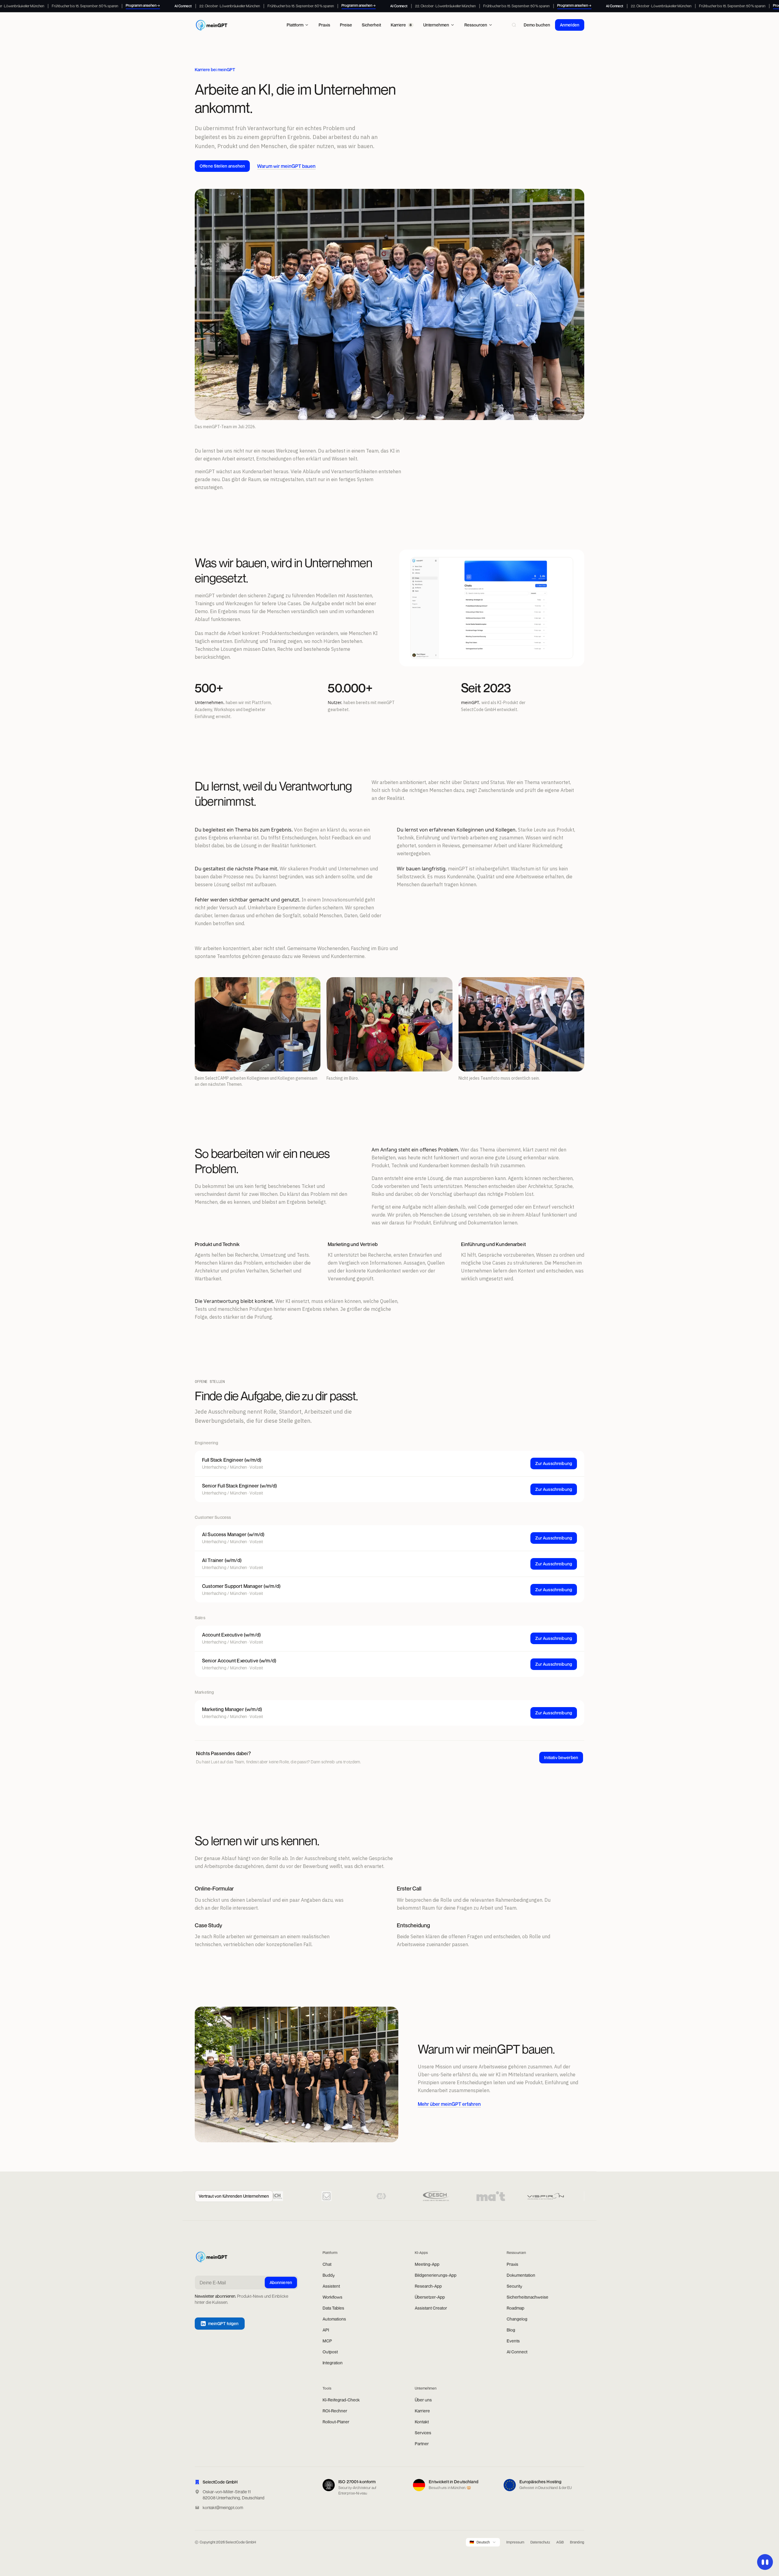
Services (423, 2433)
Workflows (332, 2297)
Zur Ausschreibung (554, 1463)
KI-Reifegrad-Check (341, 2400)
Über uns (423, 2400)
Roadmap (515, 2308)
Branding (577, 2542)
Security (514, 2286)
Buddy (329, 2275)
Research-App (428, 2286)
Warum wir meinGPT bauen (286, 166)
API (326, 2330)
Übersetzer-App (430, 2297)
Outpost (330, 2352)
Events (513, 2341)
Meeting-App (427, 2264)
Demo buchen (537, 25)
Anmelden (570, 25)
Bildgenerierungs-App (436, 2275)
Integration (333, 2363)
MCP (327, 2341)
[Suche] (514, 25)
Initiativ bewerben (561, 1757)
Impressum (515, 2542)
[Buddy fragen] (765, 2562)
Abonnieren (281, 2282)
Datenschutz (540, 2542)
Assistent (331, 2286)
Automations (334, 2319)
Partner (422, 2444)
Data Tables (333, 2308)
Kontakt (422, 2422)
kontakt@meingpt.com (223, 2507)
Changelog (517, 2319)
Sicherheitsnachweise (527, 2297)
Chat (327, 2264)
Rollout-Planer (336, 2422)
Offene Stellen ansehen (222, 166)
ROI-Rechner (335, 2411)
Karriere (422, 2411)
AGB (560, 2542)
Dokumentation (521, 2275)
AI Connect (517, 2352)
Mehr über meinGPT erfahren (449, 2104)
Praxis (512, 2264)
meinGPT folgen (223, 2323)
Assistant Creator (431, 2308)
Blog (511, 2330)
